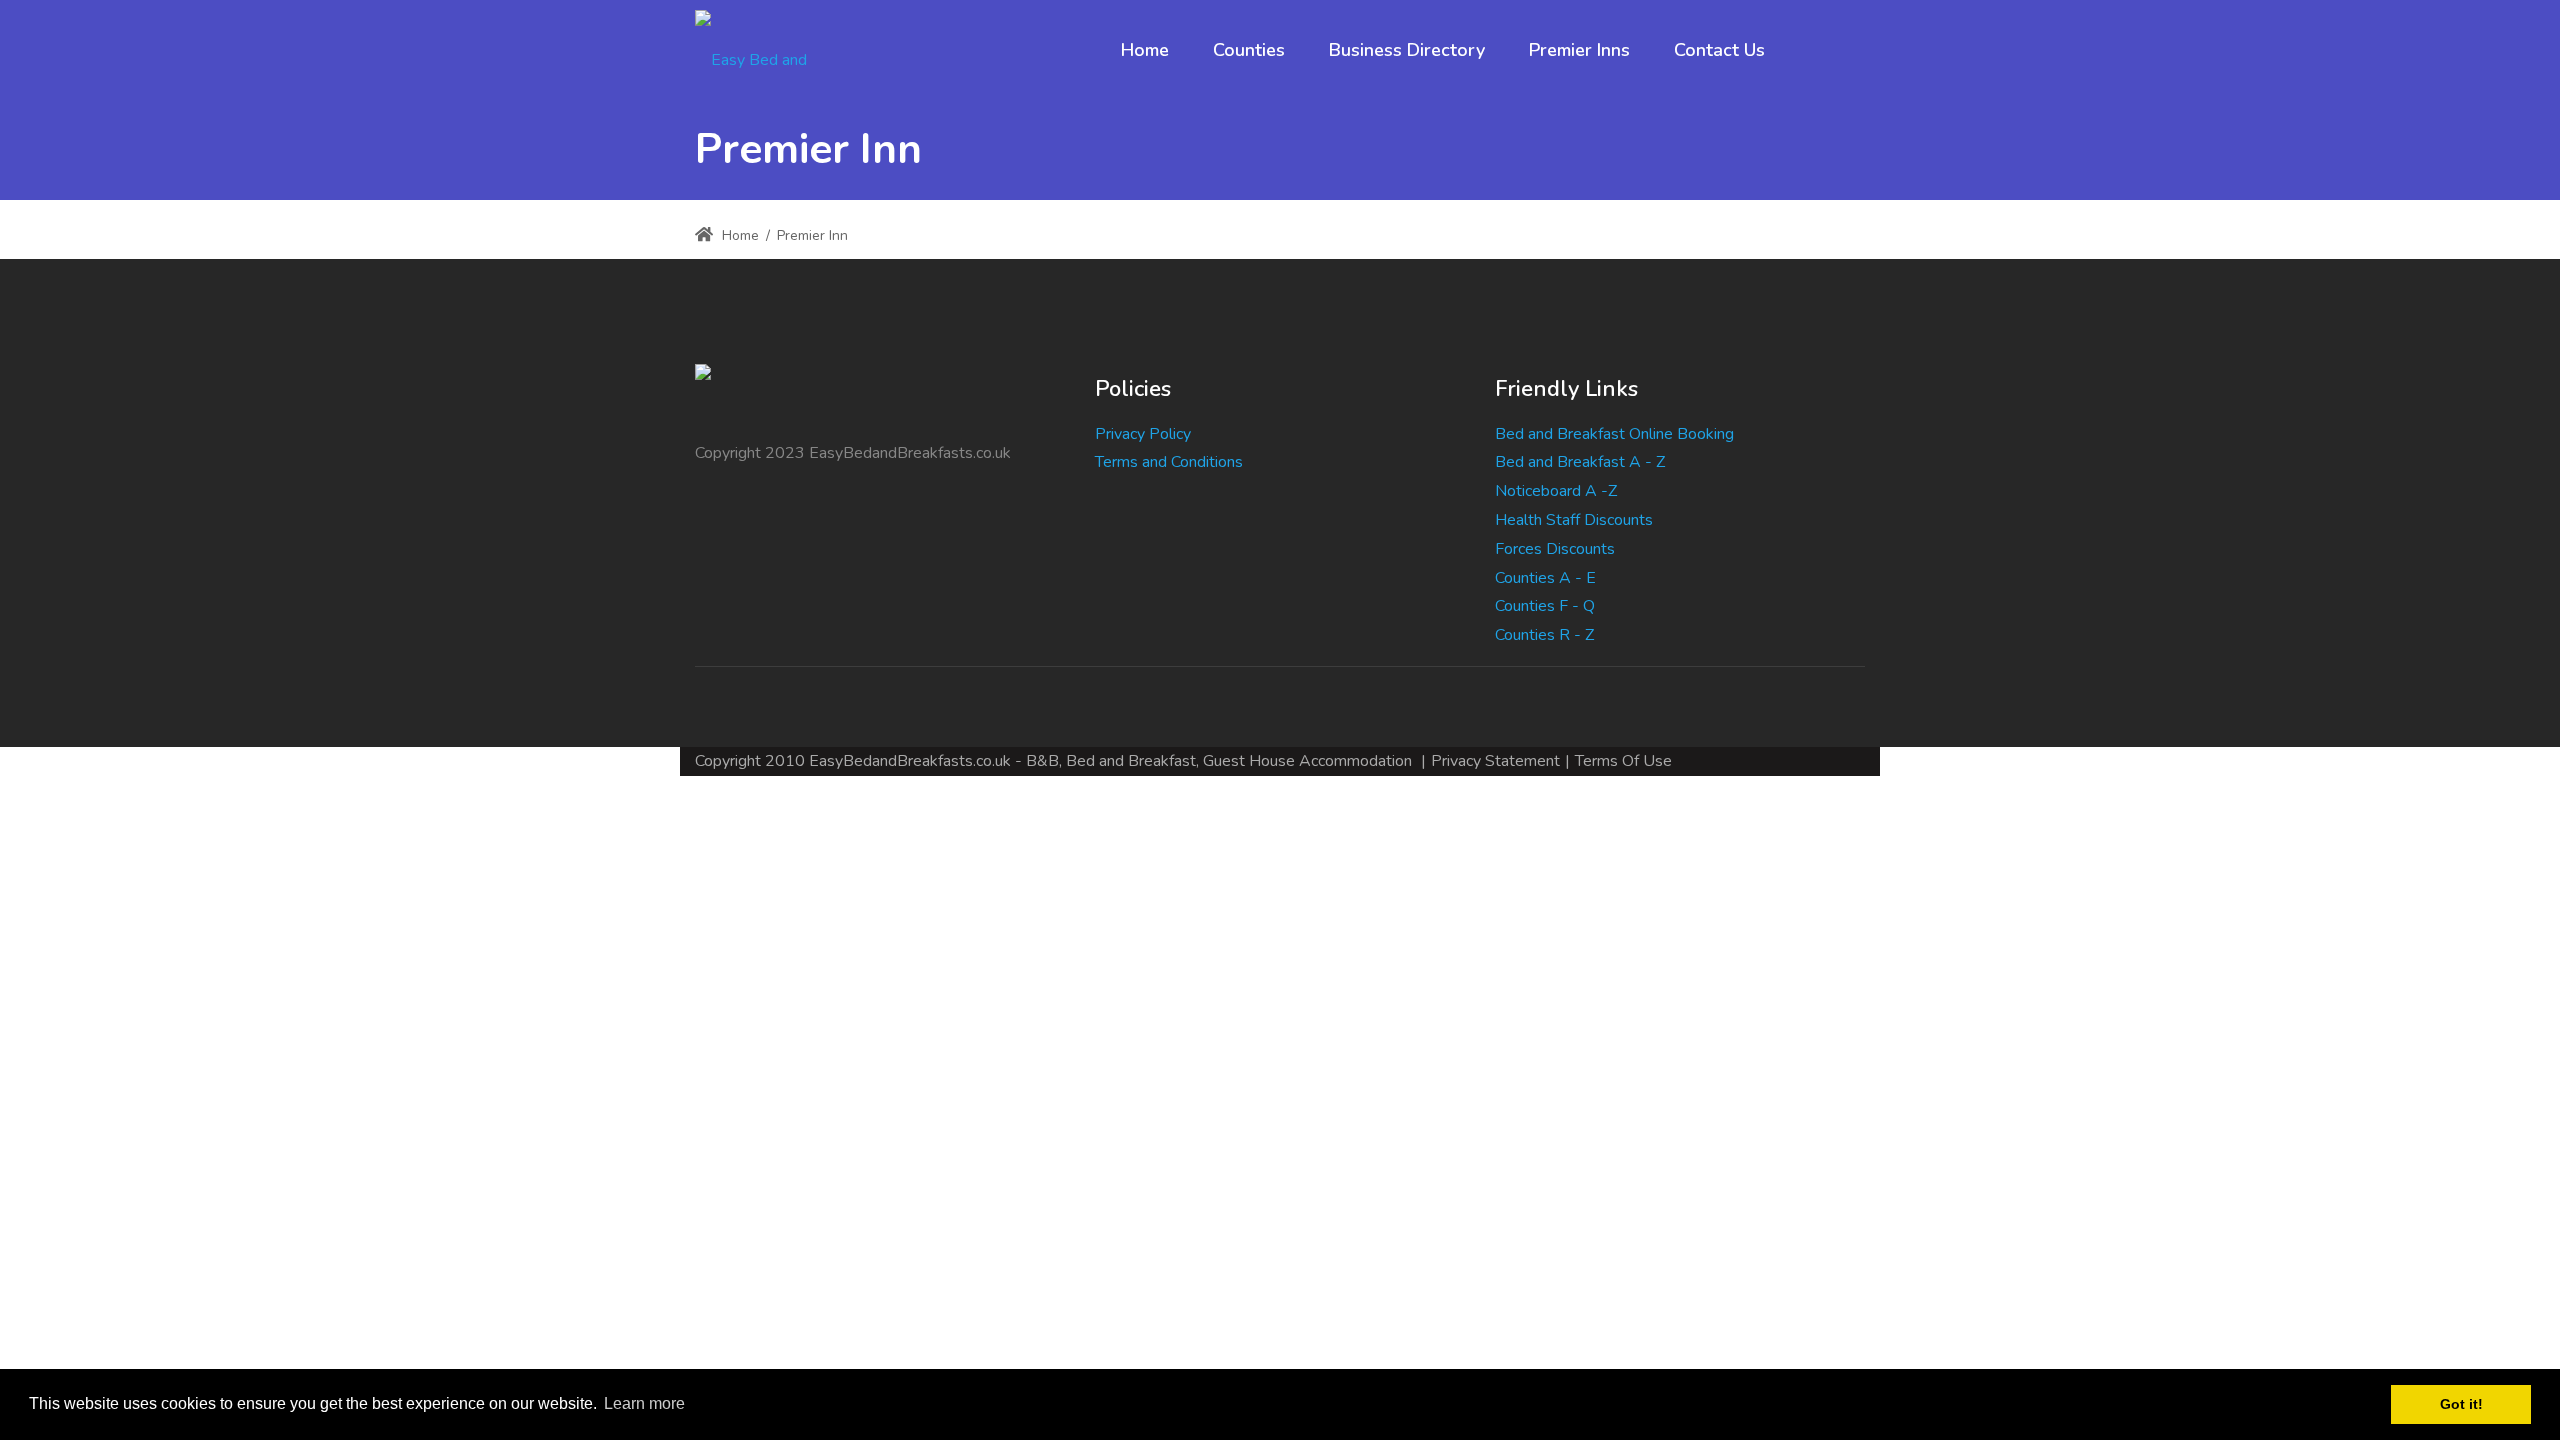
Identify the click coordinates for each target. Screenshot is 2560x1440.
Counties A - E (1545, 578)
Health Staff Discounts (1574, 520)
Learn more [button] (644, 1403)
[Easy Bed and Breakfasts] (768, 50)
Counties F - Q (1545, 606)
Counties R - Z (1544, 635)
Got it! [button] (2461, 1404)
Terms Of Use (1623, 761)
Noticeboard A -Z (1556, 491)
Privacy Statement (1495, 761)
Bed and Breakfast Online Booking (1614, 434)
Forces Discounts (1555, 549)
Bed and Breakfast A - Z (1580, 462)
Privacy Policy (1143, 434)
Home (738, 235)
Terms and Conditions (1169, 462)
